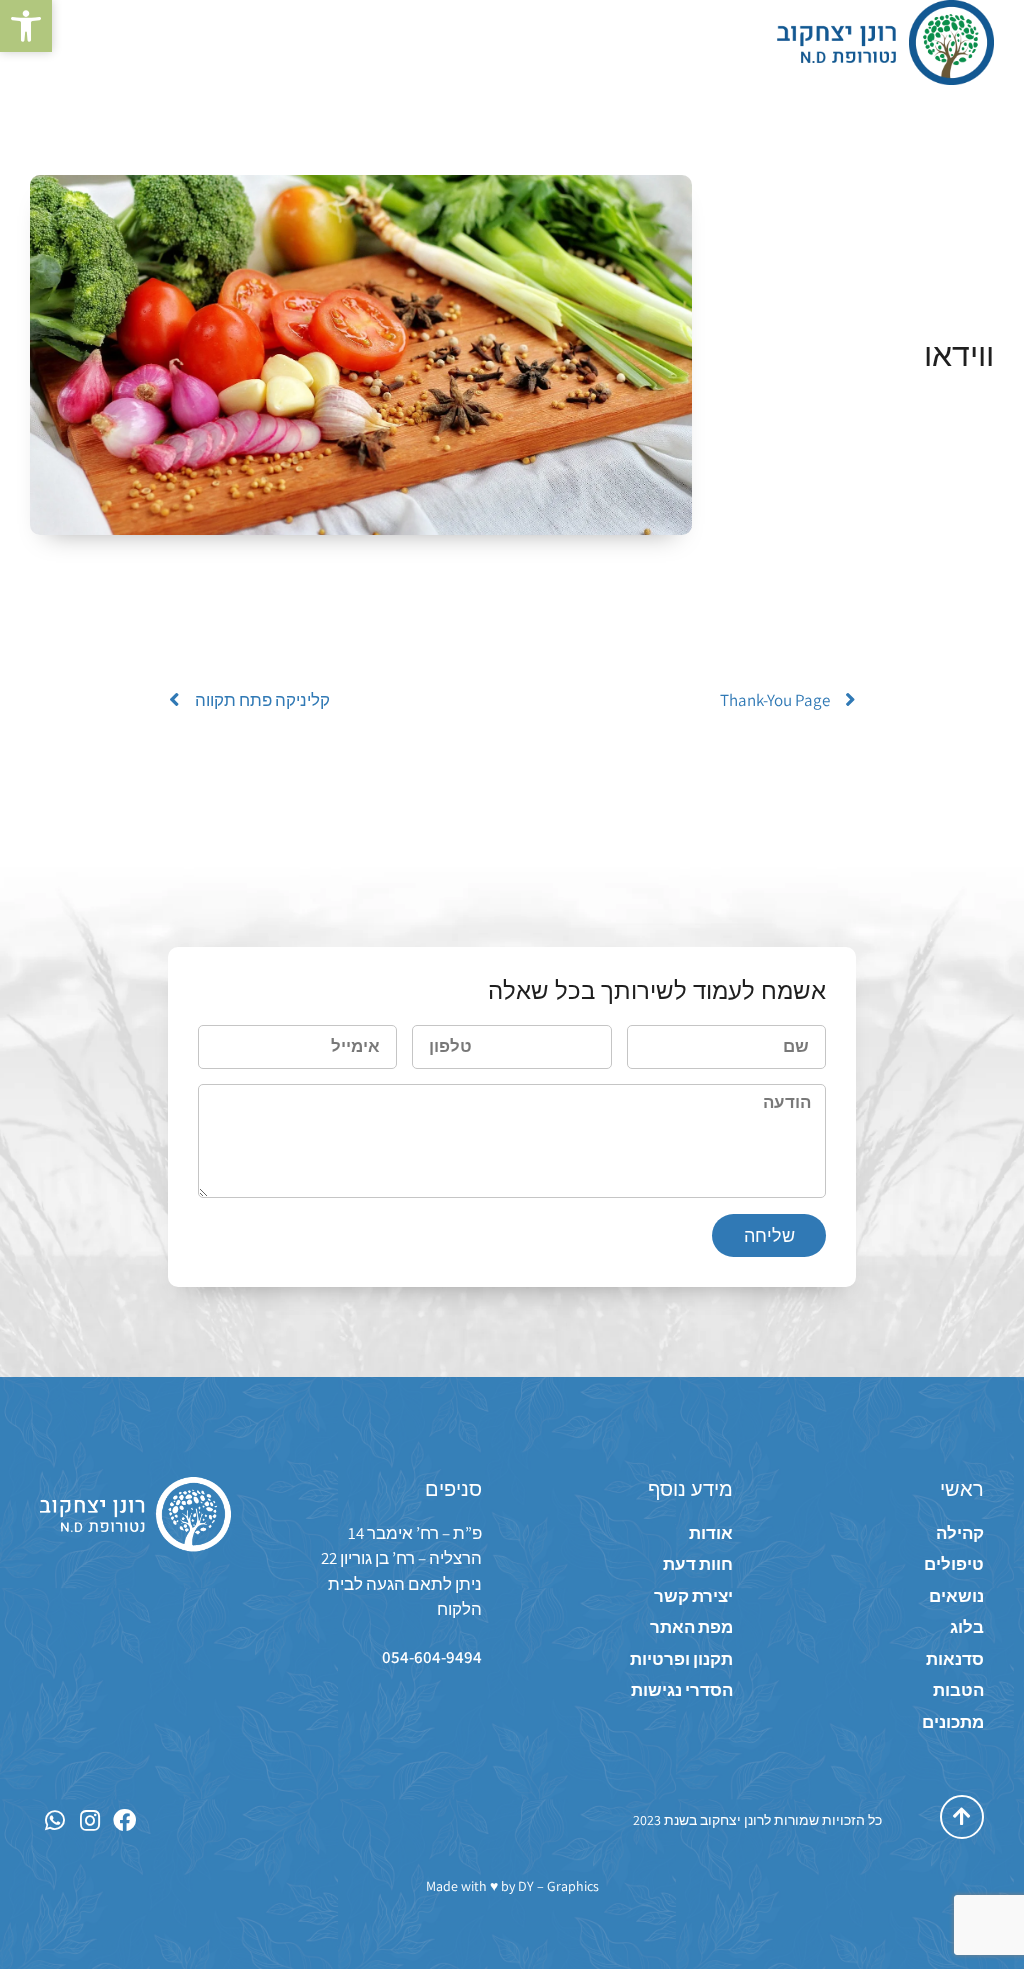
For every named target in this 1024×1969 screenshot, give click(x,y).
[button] (26, 26)
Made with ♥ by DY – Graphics (512, 1886)
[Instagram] (89, 1820)
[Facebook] (124, 1820)
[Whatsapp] (54, 1820)
